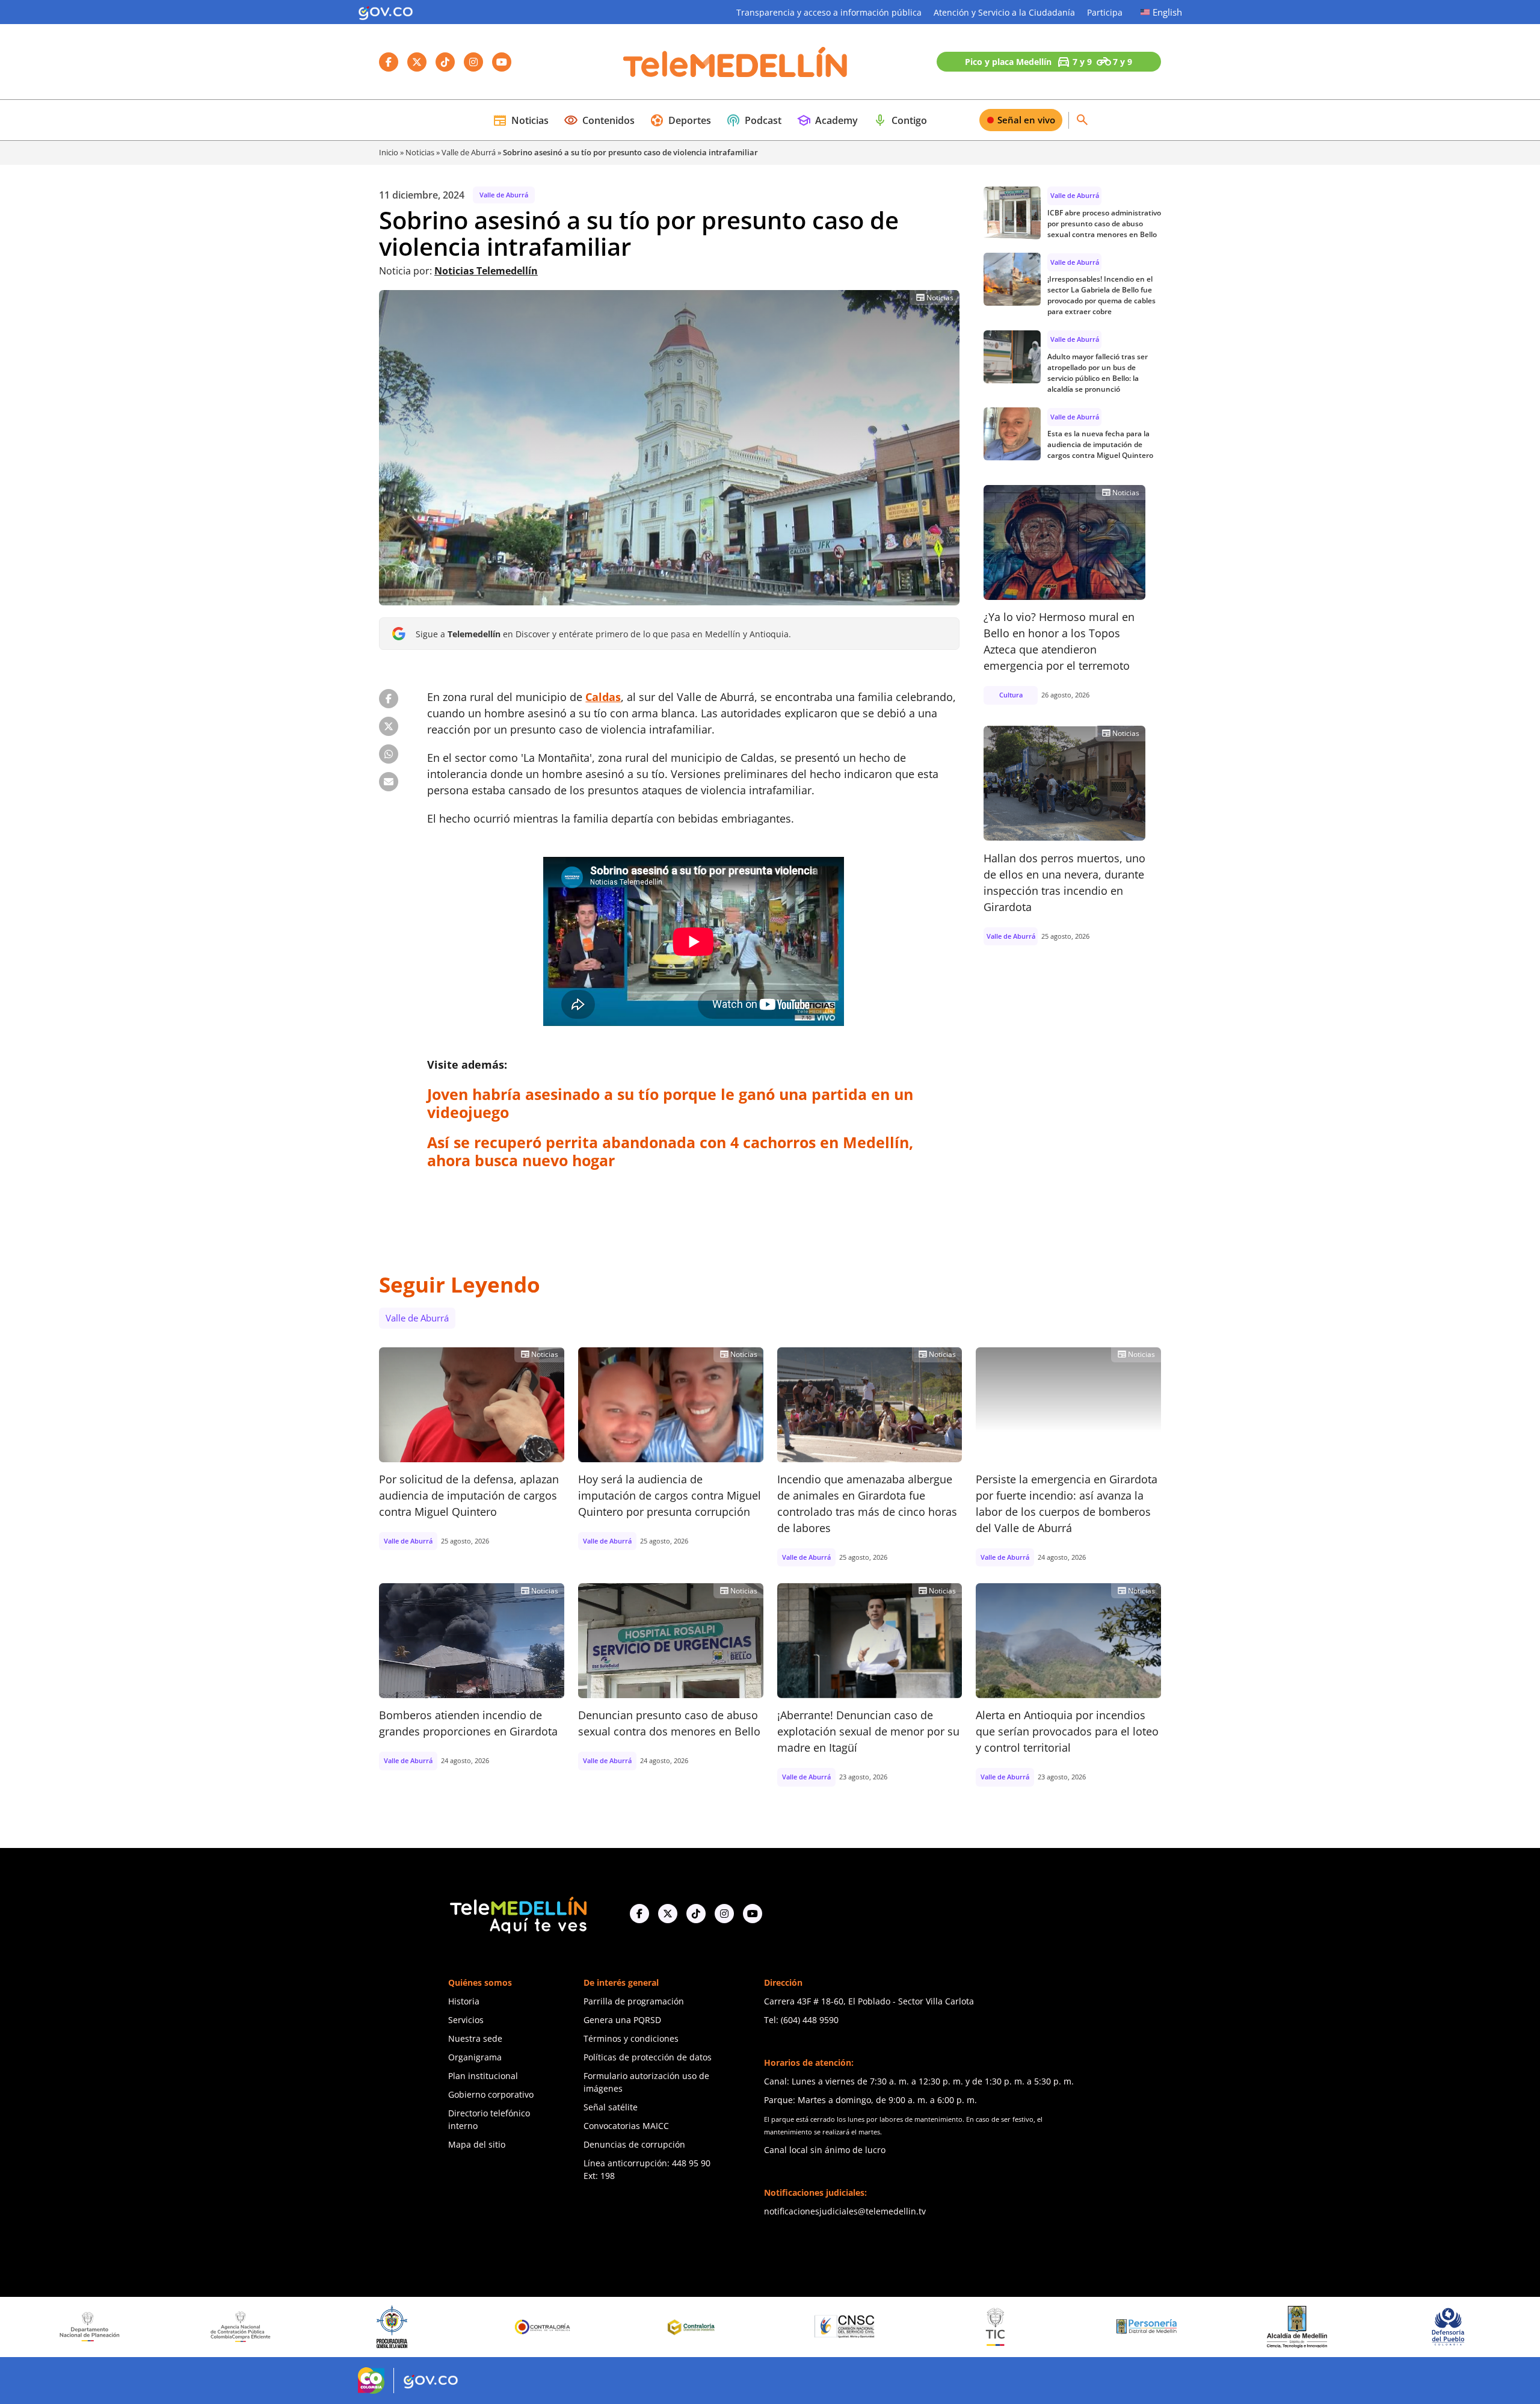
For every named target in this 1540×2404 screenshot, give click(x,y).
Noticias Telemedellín (486, 271)
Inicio (389, 152)
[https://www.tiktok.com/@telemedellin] (696, 1914)
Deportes (680, 120)
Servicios (466, 2020)
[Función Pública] (1396, 2326)
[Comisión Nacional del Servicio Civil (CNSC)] (641, 2327)
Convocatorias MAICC (626, 2126)
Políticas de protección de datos (648, 2057)
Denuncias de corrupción (634, 2144)
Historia (464, 2001)
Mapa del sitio (477, 2144)
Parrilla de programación (634, 2001)
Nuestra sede (475, 2038)
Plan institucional (483, 2076)
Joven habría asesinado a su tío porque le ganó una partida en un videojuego (670, 1103)
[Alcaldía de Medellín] (1094, 2327)
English (1167, 12)
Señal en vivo (1026, 120)
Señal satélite (611, 2107)
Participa (1105, 12)
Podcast (754, 120)
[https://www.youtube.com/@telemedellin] (753, 1914)
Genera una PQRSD (622, 2020)
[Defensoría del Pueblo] (1245, 2327)
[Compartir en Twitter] (389, 726)
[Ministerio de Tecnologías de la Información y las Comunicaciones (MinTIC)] (793, 2327)
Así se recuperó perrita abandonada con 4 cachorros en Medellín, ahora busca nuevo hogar (670, 1151)
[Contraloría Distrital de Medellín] (491, 2327)
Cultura (1011, 695)
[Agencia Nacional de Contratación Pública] (38, 2326)
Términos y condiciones (631, 2038)
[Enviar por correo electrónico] (389, 782)
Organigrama (475, 2057)
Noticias (521, 120)
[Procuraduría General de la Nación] (189, 2327)
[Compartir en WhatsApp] (389, 754)
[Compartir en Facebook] (389, 699)
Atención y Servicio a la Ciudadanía (1004, 12)
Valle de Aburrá (469, 152)
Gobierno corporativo (491, 2094)
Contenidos (599, 120)
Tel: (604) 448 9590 (801, 2020)
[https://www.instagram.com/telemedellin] (724, 1914)
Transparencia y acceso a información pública (829, 12)
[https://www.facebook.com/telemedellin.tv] (639, 1914)
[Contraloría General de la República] (340, 2327)
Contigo (900, 120)
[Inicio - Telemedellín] (735, 62)
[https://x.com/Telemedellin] (668, 1914)
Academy (827, 120)
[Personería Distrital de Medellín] (943, 2327)
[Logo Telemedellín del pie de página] (517, 1914)
